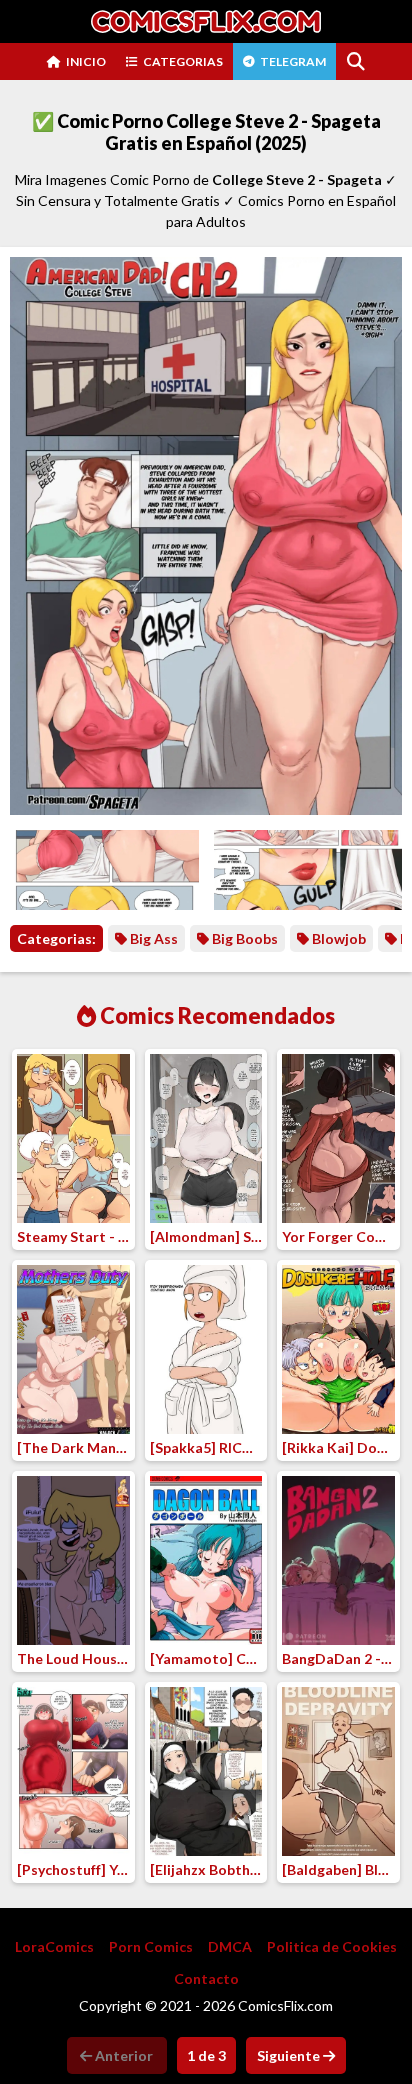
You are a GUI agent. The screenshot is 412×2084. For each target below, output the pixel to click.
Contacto (206, 1978)
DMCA (230, 1946)
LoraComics (54, 1946)
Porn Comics (151, 1946)
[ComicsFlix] (206, 21)
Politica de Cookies (332, 1946)
